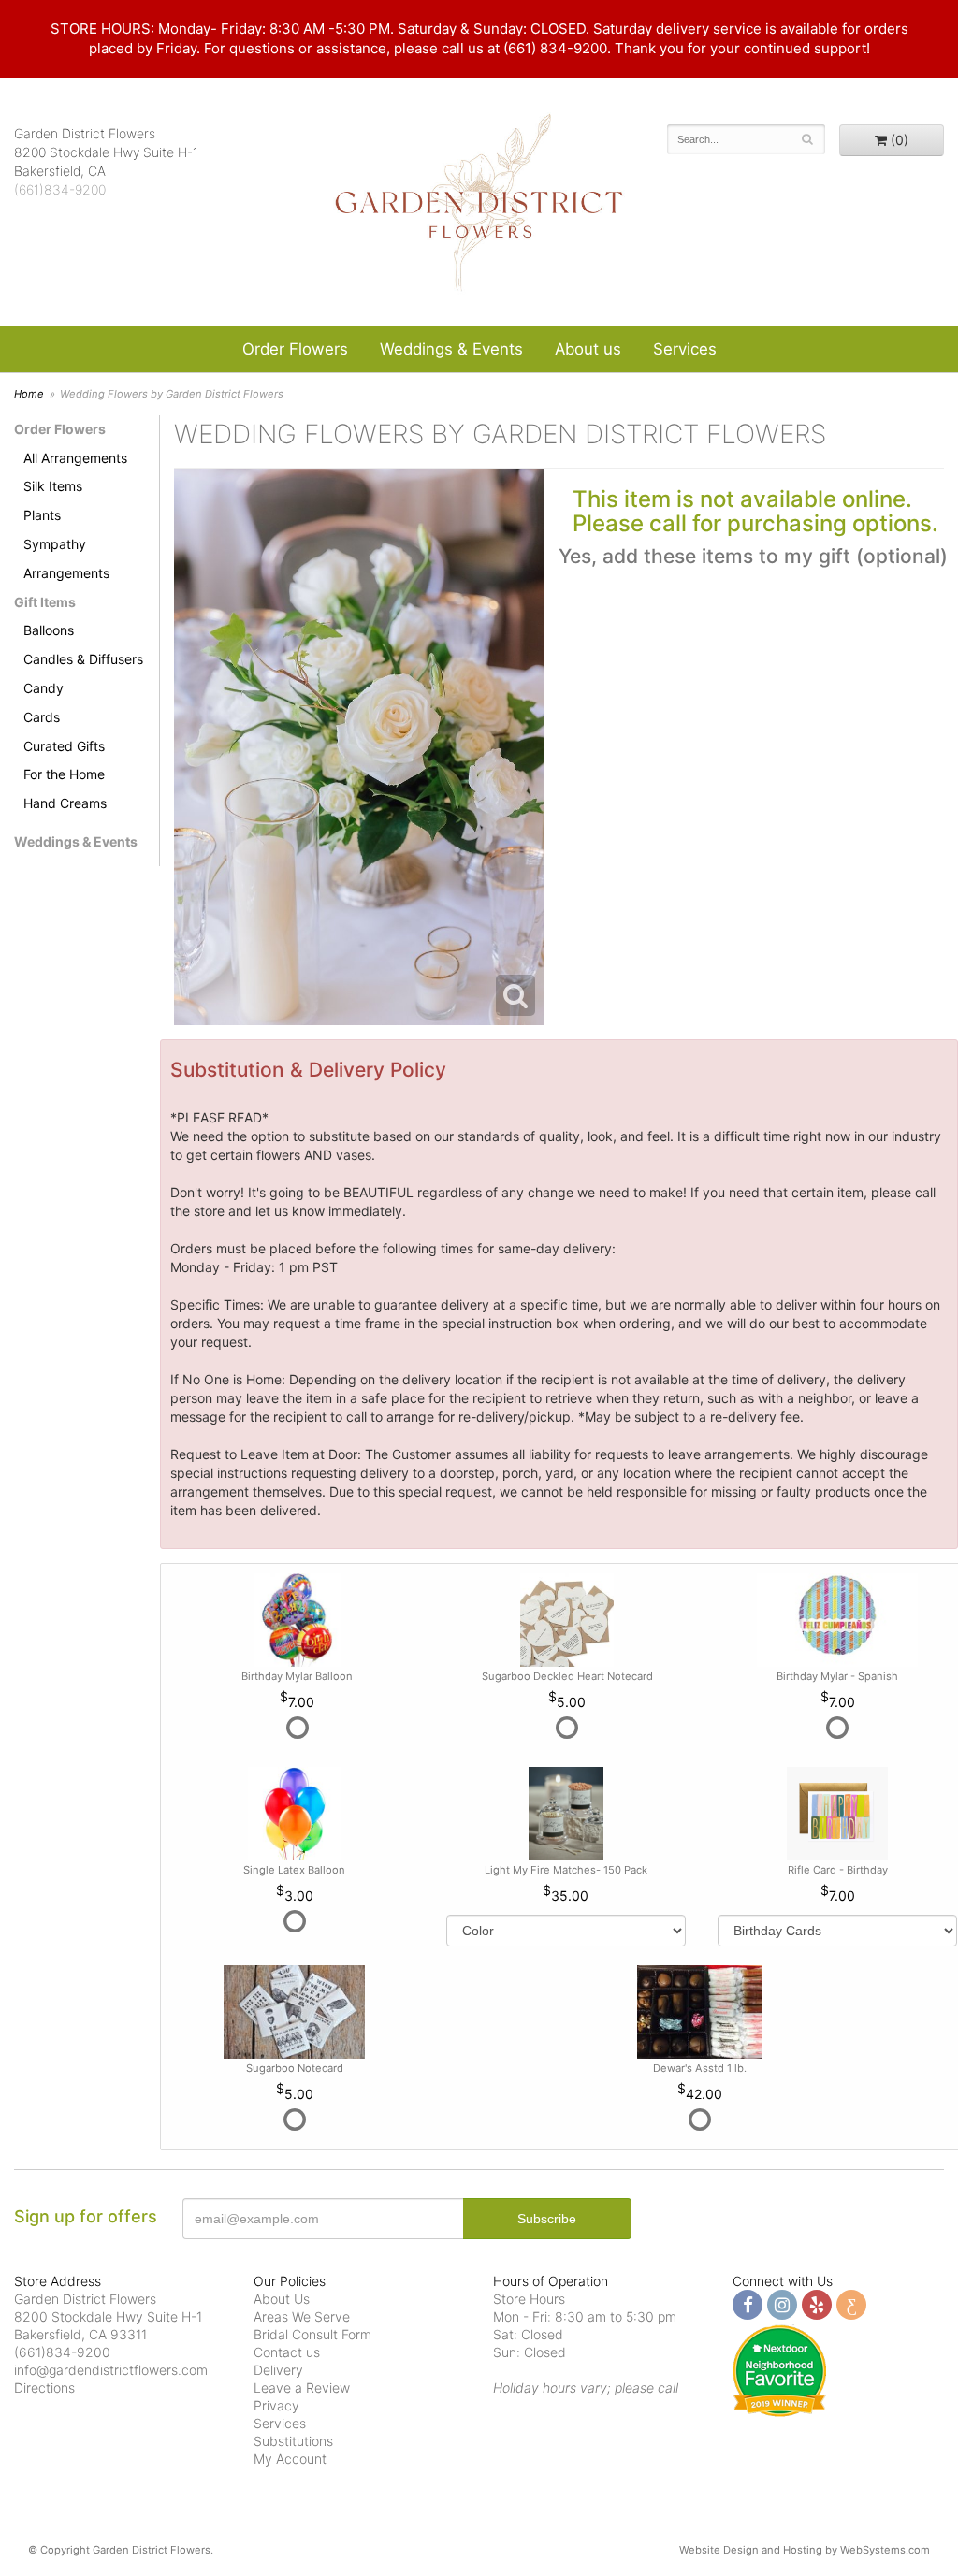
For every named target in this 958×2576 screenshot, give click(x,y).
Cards (42, 717)
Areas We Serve (302, 2316)
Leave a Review (302, 2388)
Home (29, 394)
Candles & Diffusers (83, 659)
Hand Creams (65, 803)
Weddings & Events (451, 349)
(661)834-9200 (60, 189)
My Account (290, 2459)
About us (588, 349)
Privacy (276, 2405)
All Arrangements (75, 458)
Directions (44, 2388)
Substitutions (293, 2441)
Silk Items (53, 486)
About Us (282, 2299)
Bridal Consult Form (312, 2334)
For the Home (64, 774)
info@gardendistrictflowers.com (111, 2370)
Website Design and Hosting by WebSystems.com (805, 2550)
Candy (44, 688)
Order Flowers (295, 349)
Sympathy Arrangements (66, 558)
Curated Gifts (64, 746)
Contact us (287, 2352)
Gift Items (45, 602)
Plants (42, 515)
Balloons (49, 630)
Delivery (278, 2370)
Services (685, 349)
